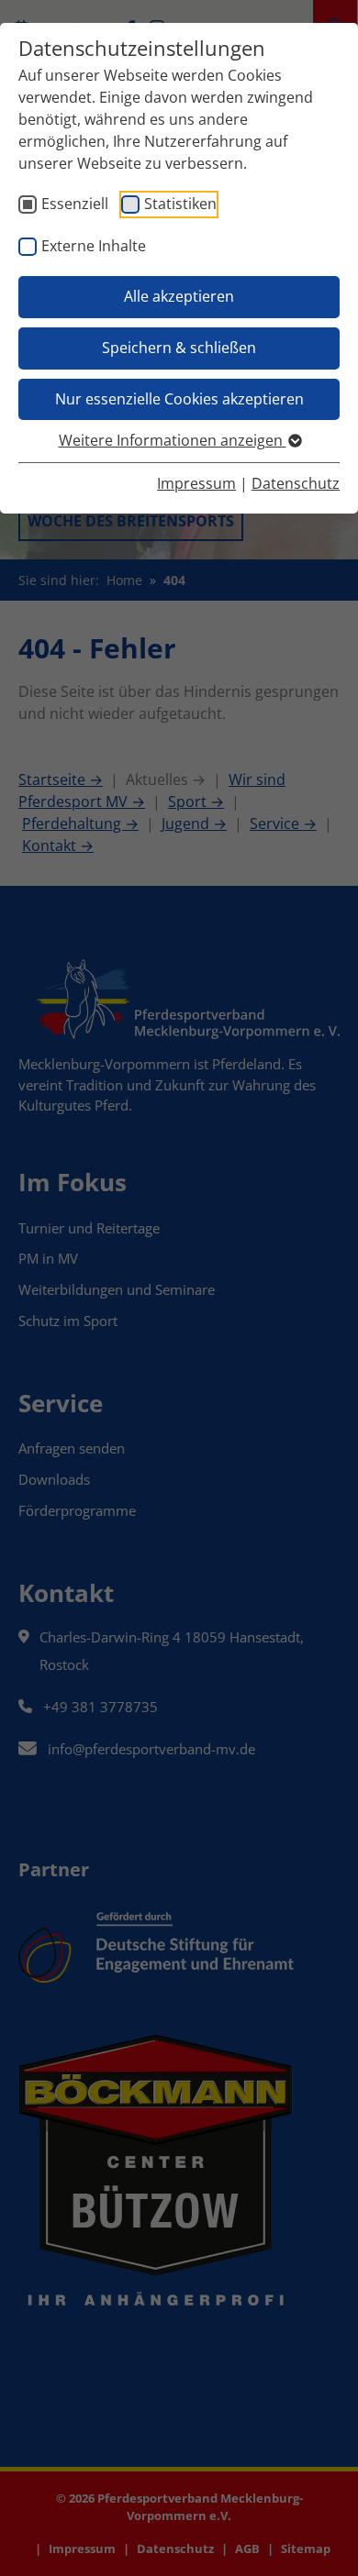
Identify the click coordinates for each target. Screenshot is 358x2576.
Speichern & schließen (179, 348)
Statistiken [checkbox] (180, 204)
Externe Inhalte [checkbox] (94, 246)
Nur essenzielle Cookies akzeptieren (179, 399)
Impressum (196, 483)
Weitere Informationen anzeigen (173, 440)
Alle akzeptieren (179, 296)
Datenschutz (296, 483)
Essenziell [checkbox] (75, 204)
